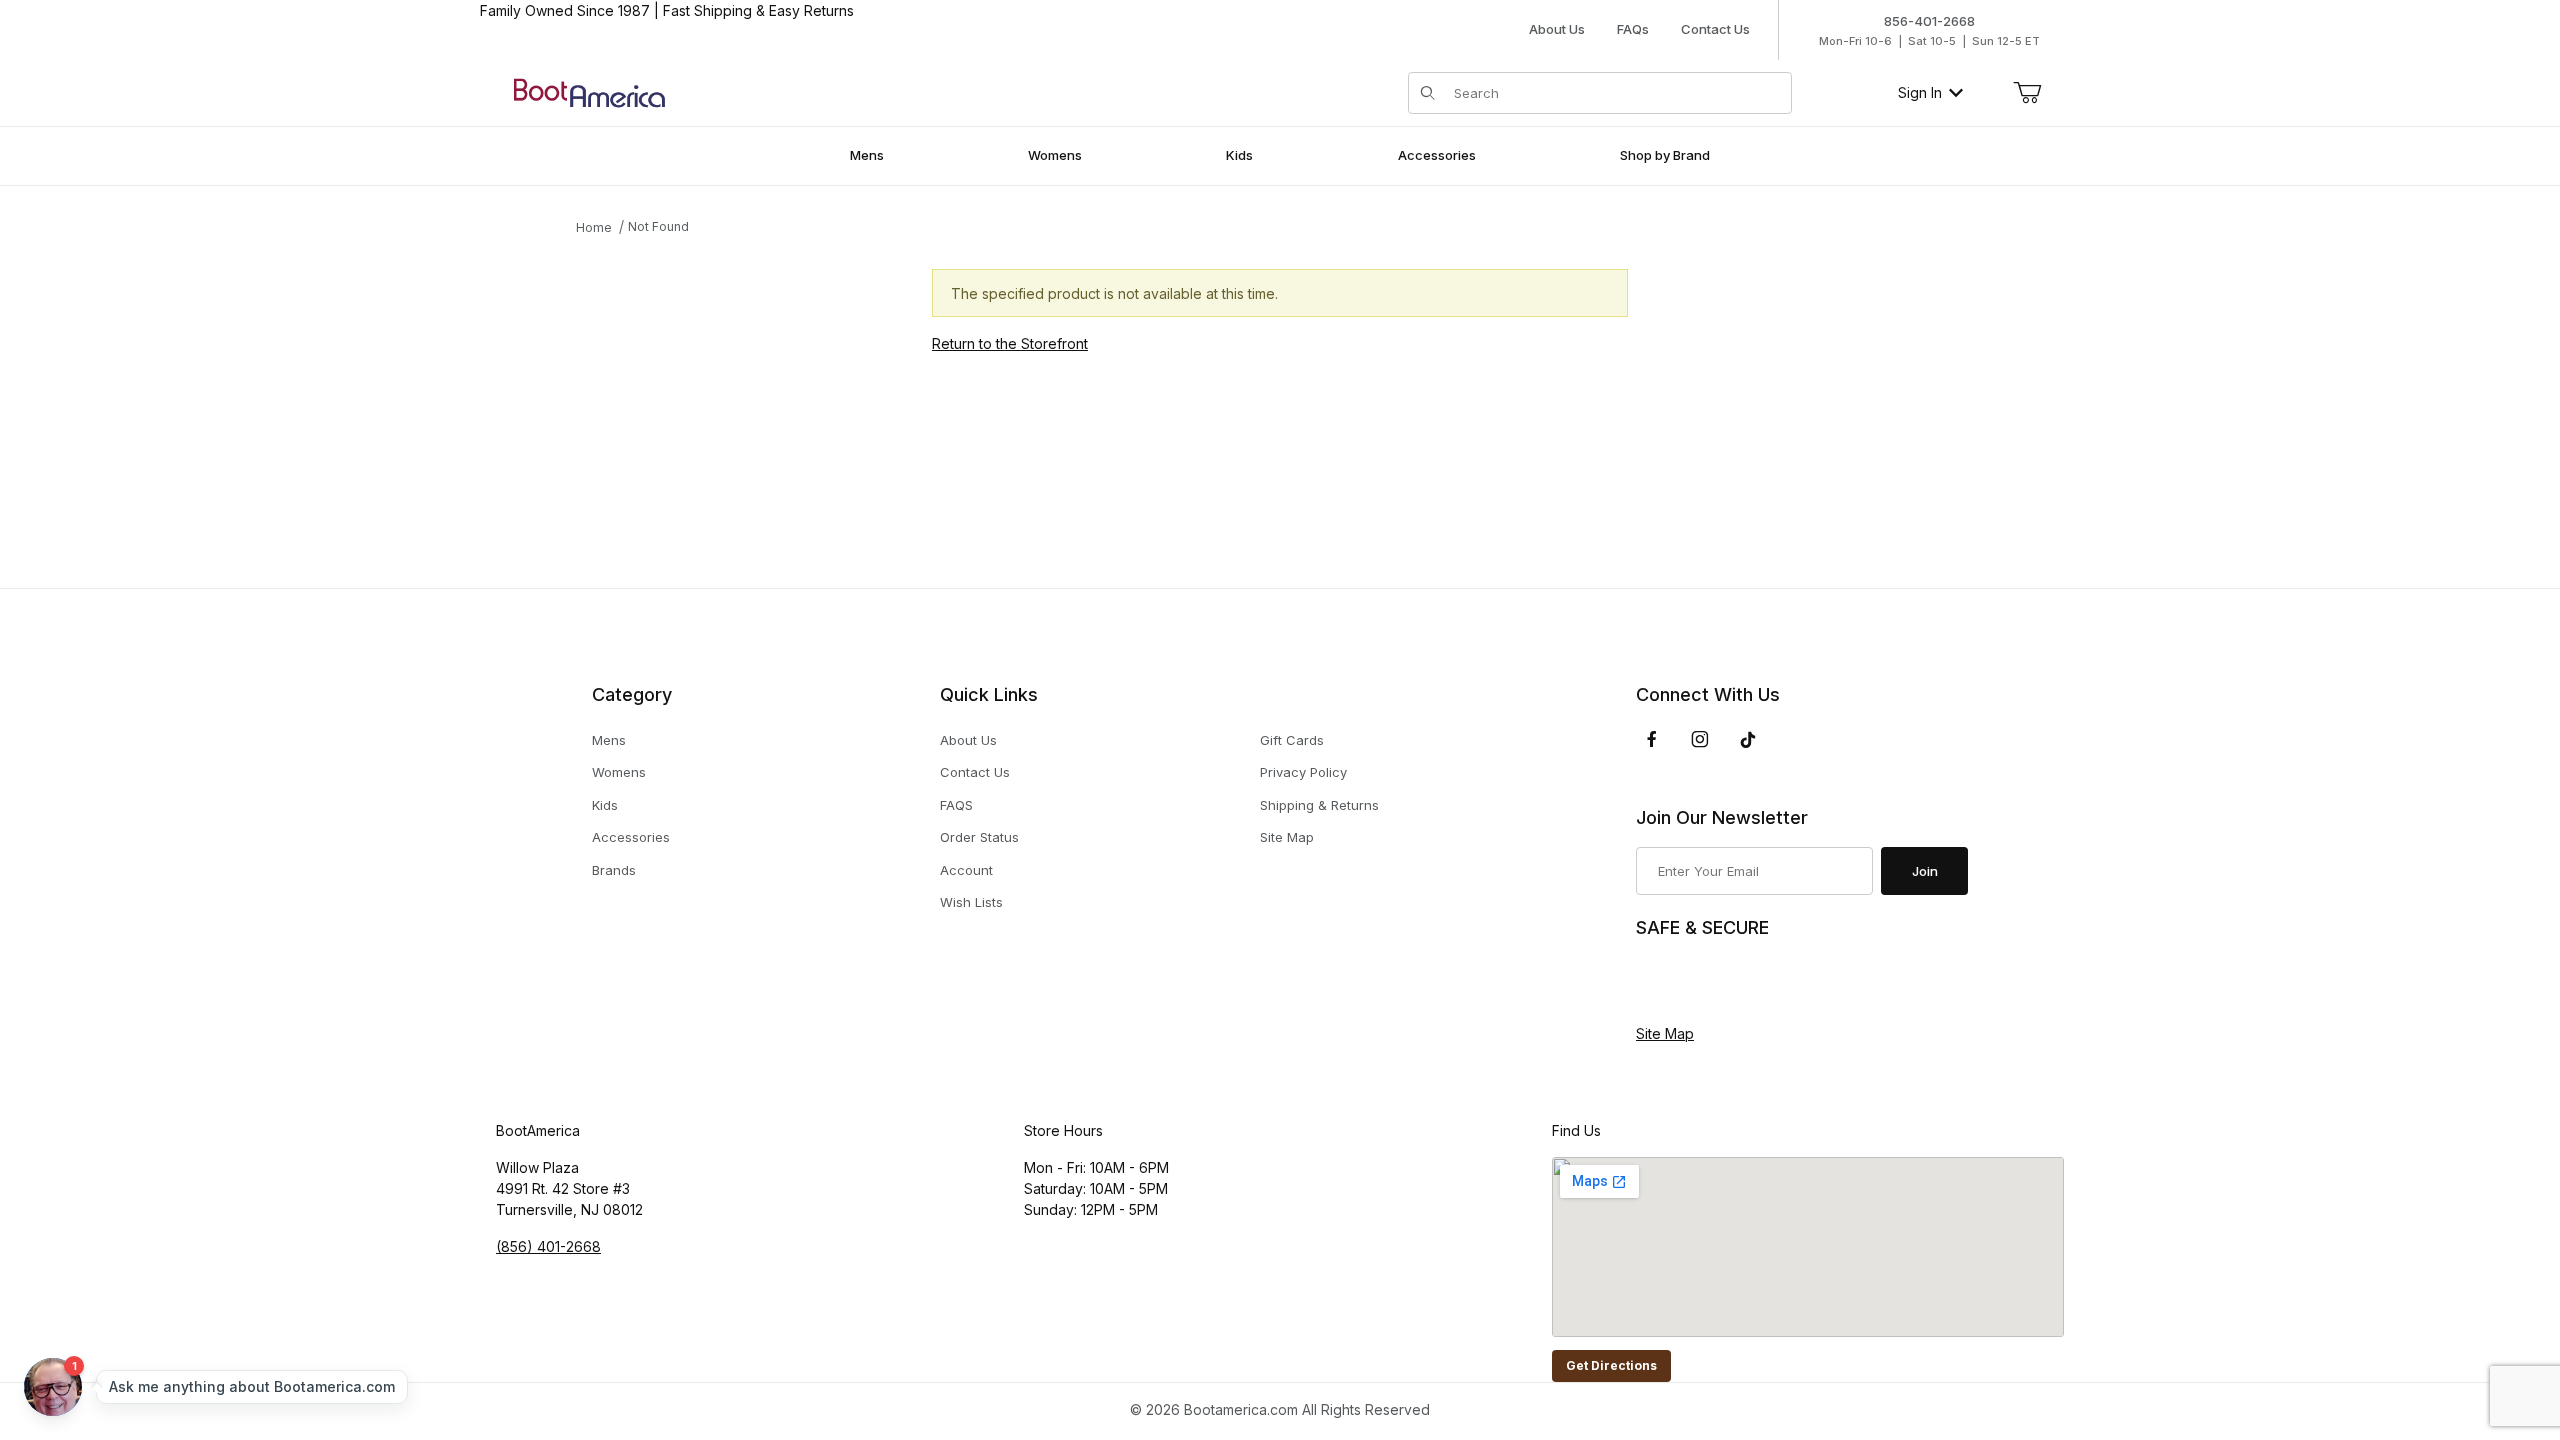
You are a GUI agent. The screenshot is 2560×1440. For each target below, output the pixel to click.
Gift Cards (1292, 740)
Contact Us (1715, 29)
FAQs (1633, 29)
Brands (614, 870)
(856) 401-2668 (548, 1246)
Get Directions (1611, 1365)
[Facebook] (1652, 739)
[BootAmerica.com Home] (589, 91)
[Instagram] (1700, 739)
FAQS (956, 805)
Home (594, 227)
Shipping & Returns (1319, 805)
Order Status (979, 837)
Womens (619, 772)
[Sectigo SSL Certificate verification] (1692, 982)
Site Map (1287, 837)
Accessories (631, 837)
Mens (609, 740)
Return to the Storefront (1010, 343)
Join (1925, 871)
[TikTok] (1748, 740)
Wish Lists (971, 902)
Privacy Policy (1303, 772)
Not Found (658, 226)
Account (966, 870)
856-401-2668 (1929, 21)
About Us (1557, 29)
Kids (605, 805)
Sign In (1920, 92)
